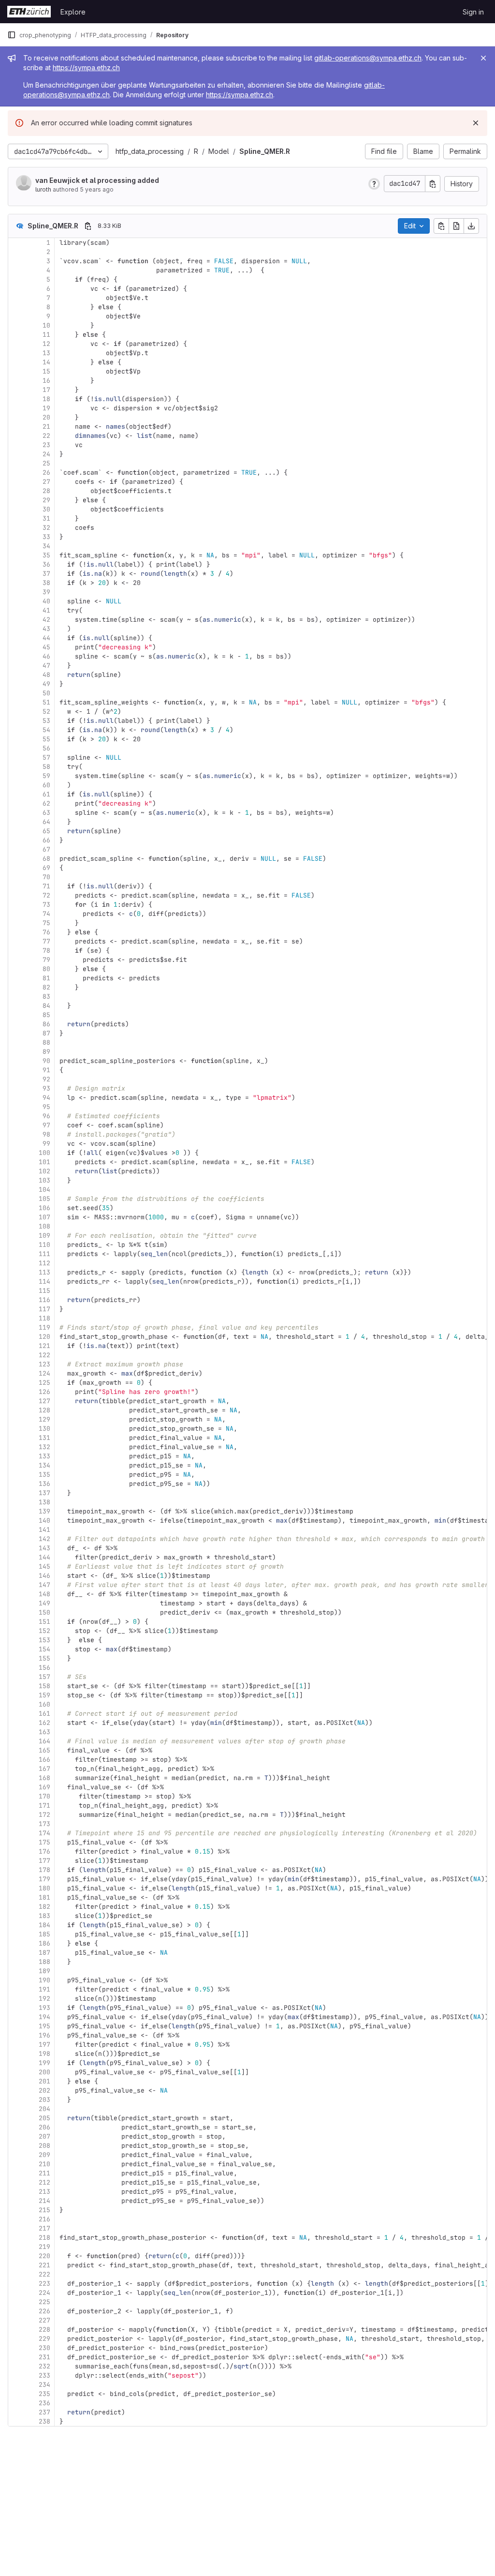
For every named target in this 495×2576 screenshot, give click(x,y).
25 (46, 463)
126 (44, 1392)
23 (46, 445)
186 (44, 1943)
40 (46, 601)
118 (44, 1318)
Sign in (473, 12)
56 (46, 748)
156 (44, 1668)
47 (46, 666)
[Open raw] (456, 226)
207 (44, 2136)
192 (44, 1999)
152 (44, 1631)
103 (44, 1180)
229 (44, 2339)
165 (44, 1750)
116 (44, 1300)
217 (44, 2228)
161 (44, 1714)
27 (46, 482)
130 (44, 1429)
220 (44, 2256)
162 (44, 1723)
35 (46, 555)
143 (44, 1548)
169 (44, 1787)
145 (44, 1566)
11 (46, 335)
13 (46, 353)
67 (46, 849)
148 (44, 1594)
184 (44, 1925)
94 (46, 1098)
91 (46, 1070)
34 (46, 546)
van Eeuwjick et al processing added (97, 180)
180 (44, 1888)
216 (44, 2219)
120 (44, 1337)
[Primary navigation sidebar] (12, 35)
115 (44, 1291)
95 (46, 1107)
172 (44, 1815)
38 (46, 583)
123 (44, 1364)
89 (46, 1052)
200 (44, 2072)
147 (44, 1585)
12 (46, 344)
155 (44, 1658)
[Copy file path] (88, 226)
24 (46, 454)
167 (44, 1769)
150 (44, 1612)
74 (46, 914)
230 (44, 2348)
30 (46, 509)
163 (44, 1732)
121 (44, 1346)
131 (44, 1438)
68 (46, 859)
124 (44, 1373)
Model (219, 151)
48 (46, 675)
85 (46, 1015)
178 (44, 1870)
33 (46, 537)
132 (44, 1447)
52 (46, 711)
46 (46, 656)
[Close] (483, 58)
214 (44, 2201)
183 (44, 1916)
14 (46, 362)
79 (46, 960)
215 (44, 2210)
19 (46, 408)
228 (44, 2329)
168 (44, 1778)
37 (46, 574)
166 (44, 1760)
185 (44, 1934)
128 (44, 1410)
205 (44, 2118)
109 (44, 1236)
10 (46, 325)
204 (44, 2109)
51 (46, 702)
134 (44, 1465)
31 (46, 518)
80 (46, 969)
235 (44, 2394)
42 (46, 620)
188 (44, 1962)
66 (46, 840)
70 (46, 877)
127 (44, 1401)
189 (44, 1971)
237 (44, 2412)
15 (46, 371)
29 (46, 500)
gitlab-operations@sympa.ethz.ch (368, 58)
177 (44, 1861)
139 (44, 1511)
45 (46, 647)
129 (44, 1419)
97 (46, 1125)
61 (46, 794)
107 (44, 1217)
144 (44, 1557)
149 (44, 1603)
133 (44, 1456)
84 (46, 1006)
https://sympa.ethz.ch (86, 67)
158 (44, 1686)
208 (44, 2146)
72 (46, 895)
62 (46, 803)
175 (44, 1842)
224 (44, 2293)
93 (46, 1088)
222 (44, 2274)
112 (44, 1263)
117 (44, 1309)
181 (44, 1897)
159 (44, 1695)
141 (44, 1530)
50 (46, 693)
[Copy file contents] (441, 226)
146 (44, 1576)
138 (44, 1502)
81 (46, 978)
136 (44, 1484)
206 (44, 2127)
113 (44, 1272)
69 (46, 868)
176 (44, 1851)
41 (46, 610)
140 (44, 1520)
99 (46, 1144)
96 (46, 1116)
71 (46, 886)
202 (44, 2090)
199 (44, 2063)
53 (46, 721)
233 (44, 2375)
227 (44, 2320)
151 (44, 1622)
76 (46, 932)
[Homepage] (29, 12)
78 (46, 951)
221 (44, 2265)
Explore (73, 12)
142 (44, 1539)
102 (44, 1171)
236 (44, 2403)
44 (46, 638)
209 (44, 2155)
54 (46, 730)
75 (46, 923)
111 (44, 1254)
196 (44, 2035)
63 (46, 813)
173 (44, 1824)
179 (44, 1879)
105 (44, 1199)
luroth (43, 189)
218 (44, 2238)
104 (44, 1190)
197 (44, 2044)
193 (44, 2008)
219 (44, 2247)
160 (44, 1704)
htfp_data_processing (150, 151)
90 (46, 1061)
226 (44, 2311)
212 (44, 2182)
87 (46, 1033)
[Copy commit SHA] (433, 184)
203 (44, 2100)
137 (44, 1493)
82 (46, 987)
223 (44, 2284)
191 (44, 1989)
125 (44, 1383)
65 (46, 831)
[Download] (471, 226)
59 (46, 776)
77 (46, 941)
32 (46, 528)
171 (44, 1805)
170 (44, 1796)
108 (44, 1226)
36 (46, 564)
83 (46, 996)
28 (46, 491)
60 (46, 785)
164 (44, 1741)
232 (44, 2366)
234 (44, 2385)
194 (44, 2017)
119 (44, 1327)
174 (44, 1833)
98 (46, 1134)
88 (46, 1042)
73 (46, 905)
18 (46, 399)
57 (46, 757)
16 (46, 381)
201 (44, 2081)
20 (46, 417)
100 (44, 1153)
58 (46, 767)
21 (46, 427)
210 (44, 2164)
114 (44, 1281)
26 (46, 472)
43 (46, 629)
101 (44, 1162)
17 (46, 390)
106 (44, 1208)
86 (46, 1024)
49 (46, 684)
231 (44, 2357)
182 (44, 1907)
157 (44, 1677)
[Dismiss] (476, 123)
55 (46, 739)
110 (44, 1245)
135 (44, 1475)
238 (44, 2421)
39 (46, 592)
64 (46, 822)
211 (44, 2173)
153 (44, 1640)
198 (44, 2054)
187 (44, 1953)
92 (46, 1079)
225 (44, 2302)
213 (44, 2192)
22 (46, 436)
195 (44, 2026)
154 (44, 1649)
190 (44, 1980)
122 (44, 1355)
